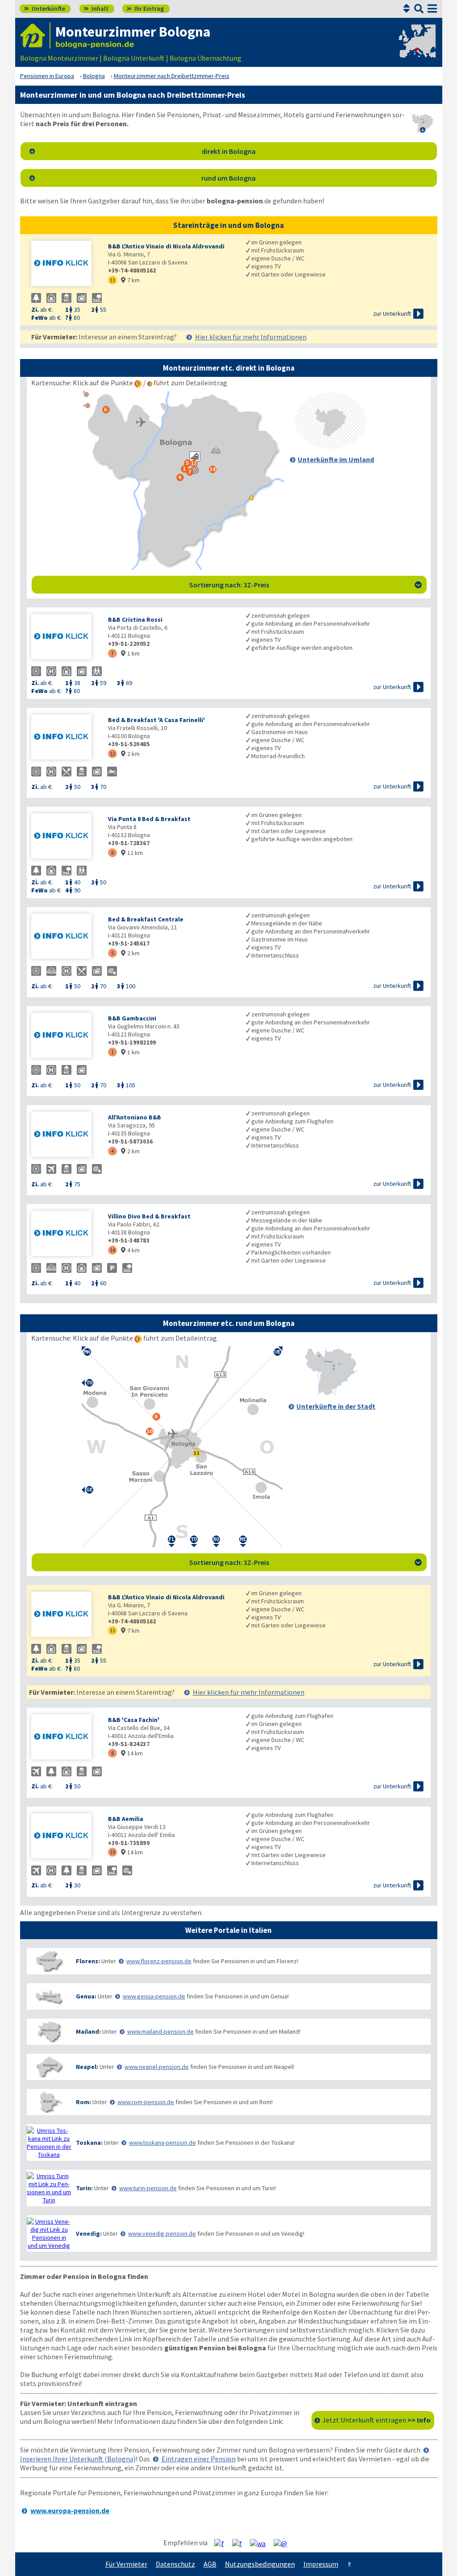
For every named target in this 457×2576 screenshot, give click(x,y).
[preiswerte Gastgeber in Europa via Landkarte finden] (416, 49)
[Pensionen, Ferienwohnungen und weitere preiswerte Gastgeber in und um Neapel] (49, 2067)
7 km (130, 280)
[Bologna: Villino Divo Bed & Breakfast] (65, 1234)
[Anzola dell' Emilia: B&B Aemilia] (65, 1837)
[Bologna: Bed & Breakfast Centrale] (65, 937)
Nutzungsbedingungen (260, 2564)
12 (112, 753)
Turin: (84, 2188)
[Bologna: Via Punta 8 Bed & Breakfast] (65, 837)
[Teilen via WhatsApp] (261, 2543)
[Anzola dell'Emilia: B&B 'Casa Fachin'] (65, 1738)
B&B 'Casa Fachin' (134, 1720)
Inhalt (96, 8)
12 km (132, 853)
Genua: (86, 1996)
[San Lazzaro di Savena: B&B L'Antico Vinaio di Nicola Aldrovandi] (65, 264)
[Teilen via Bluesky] (240, 2543)
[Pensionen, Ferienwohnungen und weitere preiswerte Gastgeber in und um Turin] (49, 2188)
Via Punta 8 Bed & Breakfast (149, 819)
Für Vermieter (126, 2564)
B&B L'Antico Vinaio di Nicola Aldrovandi (166, 246)
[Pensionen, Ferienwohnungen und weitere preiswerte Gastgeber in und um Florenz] (49, 1961)
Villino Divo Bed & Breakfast (149, 1216)
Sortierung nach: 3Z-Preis (305, 585)
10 (112, 1852)
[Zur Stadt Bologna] (331, 1393)
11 (112, 280)
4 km (130, 1250)
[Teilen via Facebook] (222, 2543)
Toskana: (89, 2143)
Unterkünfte (45, 8)
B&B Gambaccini (132, 1018)
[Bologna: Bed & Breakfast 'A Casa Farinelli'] (65, 738)
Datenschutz (175, 2564)
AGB (210, 2564)
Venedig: (89, 2233)
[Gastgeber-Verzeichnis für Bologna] (35, 35)
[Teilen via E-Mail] (284, 2543)
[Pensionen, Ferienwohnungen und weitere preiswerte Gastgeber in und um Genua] (49, 1996)
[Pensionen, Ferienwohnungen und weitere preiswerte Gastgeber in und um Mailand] (49, 2032)
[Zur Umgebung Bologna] (331, 446)
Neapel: (87, 2067)
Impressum (321, 2564)
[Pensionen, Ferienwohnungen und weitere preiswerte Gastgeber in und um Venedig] (49, 2233)
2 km (130, 754)
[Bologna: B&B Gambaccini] (65, 1036)
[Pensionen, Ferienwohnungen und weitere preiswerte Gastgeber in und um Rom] (49, 2102)
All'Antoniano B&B (135, 1117)
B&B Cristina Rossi (135, 619)
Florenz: (88, 1961)
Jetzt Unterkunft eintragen (376, 2420)
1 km (130, 653)
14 (112, 1250)
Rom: (83, 2102)
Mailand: (88, 2031)
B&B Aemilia (126, 1819)
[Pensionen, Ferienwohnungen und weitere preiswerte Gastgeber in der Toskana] (49, 2143)
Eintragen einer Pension (199, 2459)
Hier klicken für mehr (251, 337)
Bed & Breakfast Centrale (146, 919)
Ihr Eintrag (145, 8)
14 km (132, 1753)
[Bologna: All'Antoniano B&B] (65, 1135)
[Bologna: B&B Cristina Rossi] (65, 638)
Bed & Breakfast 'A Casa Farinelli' (156, 720)
